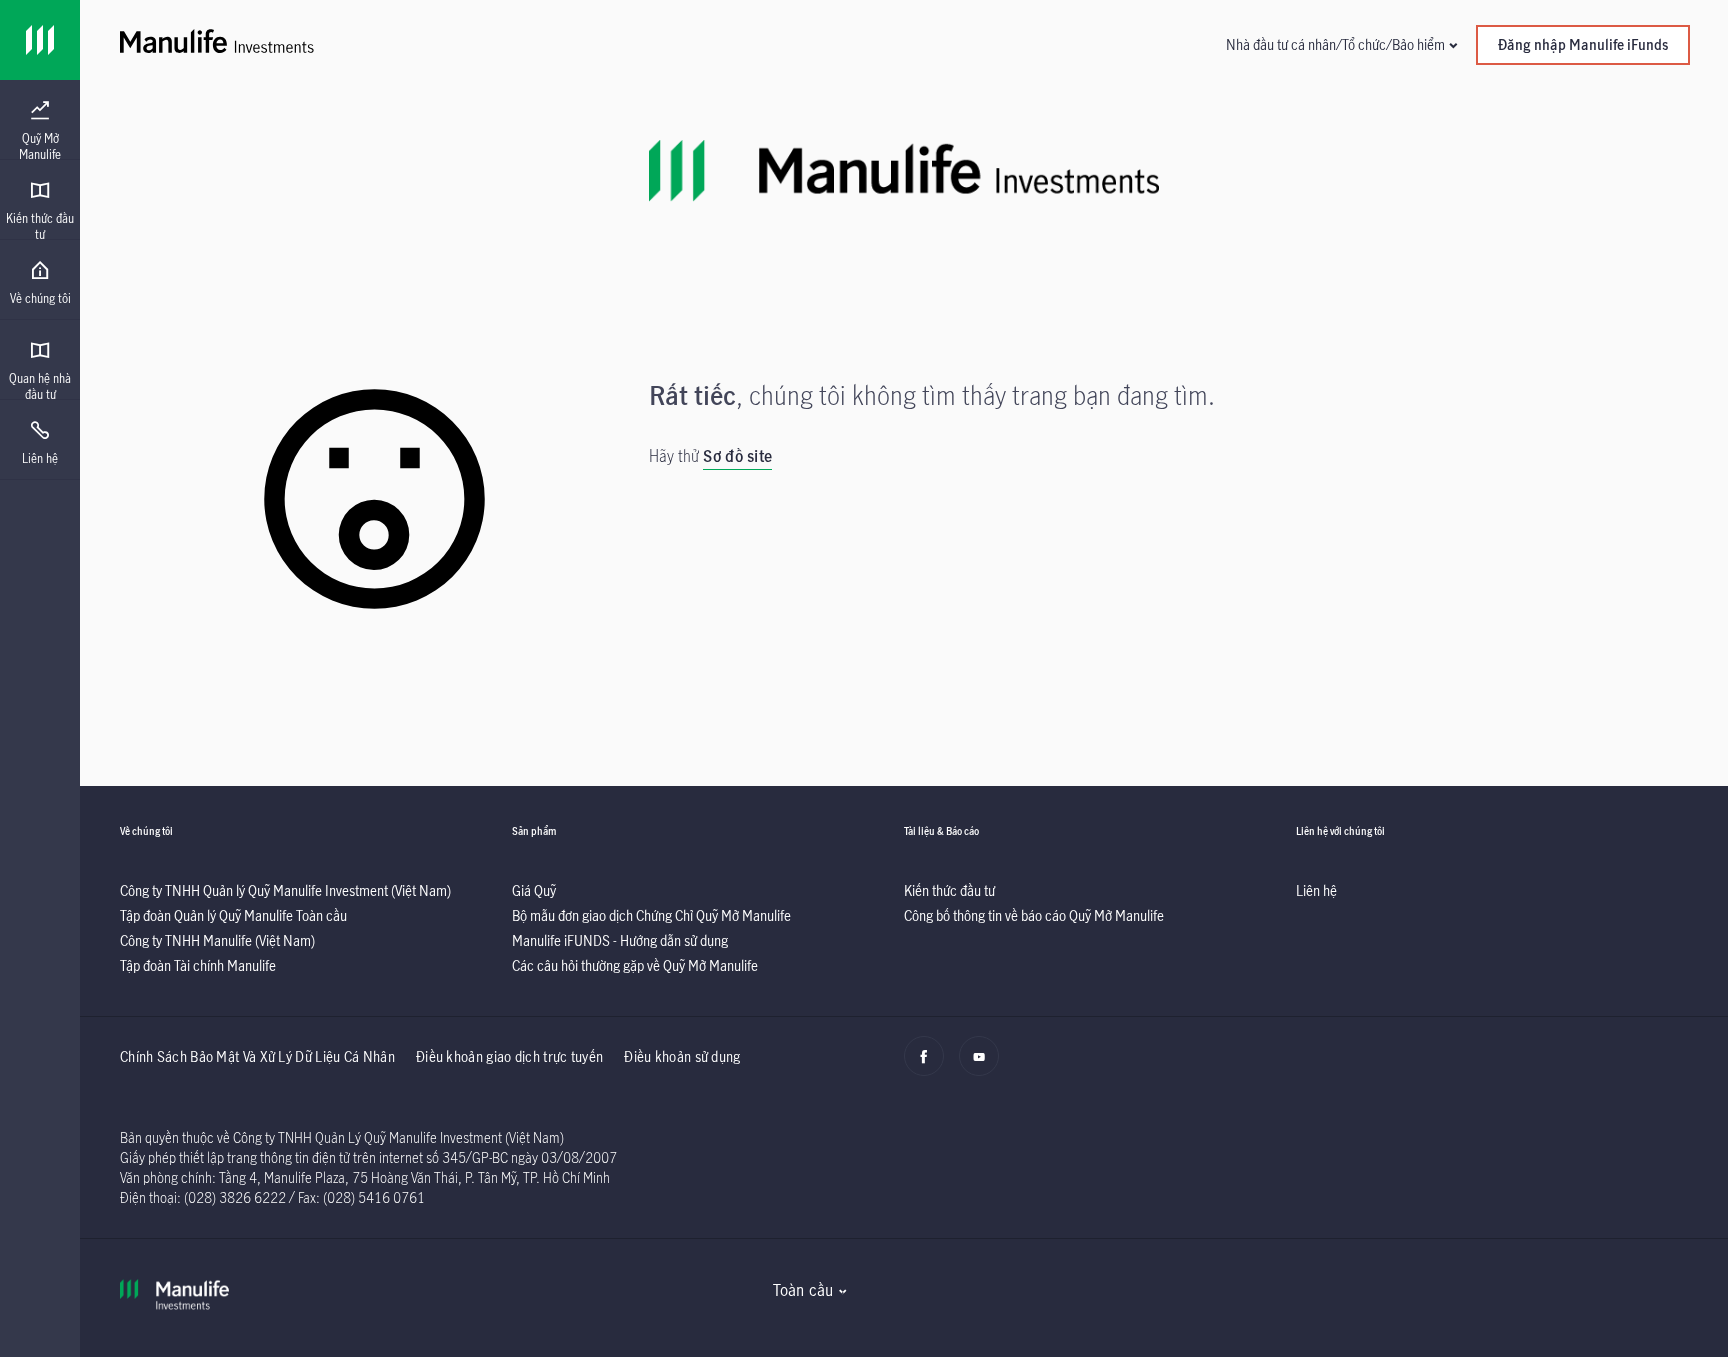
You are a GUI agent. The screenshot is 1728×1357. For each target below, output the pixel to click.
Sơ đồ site (737, 456)
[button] (1341, 44)
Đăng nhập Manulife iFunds (1583, 44)
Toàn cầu (803, 1290)
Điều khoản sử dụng (682, 1056)
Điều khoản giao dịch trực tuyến (509, 1056)
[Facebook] (929, 1067)
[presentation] (40, 120)
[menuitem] (40, 131)
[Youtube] (984, 1067)
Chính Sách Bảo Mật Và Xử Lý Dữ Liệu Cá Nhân (257, 1056)
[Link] (40, 40)
